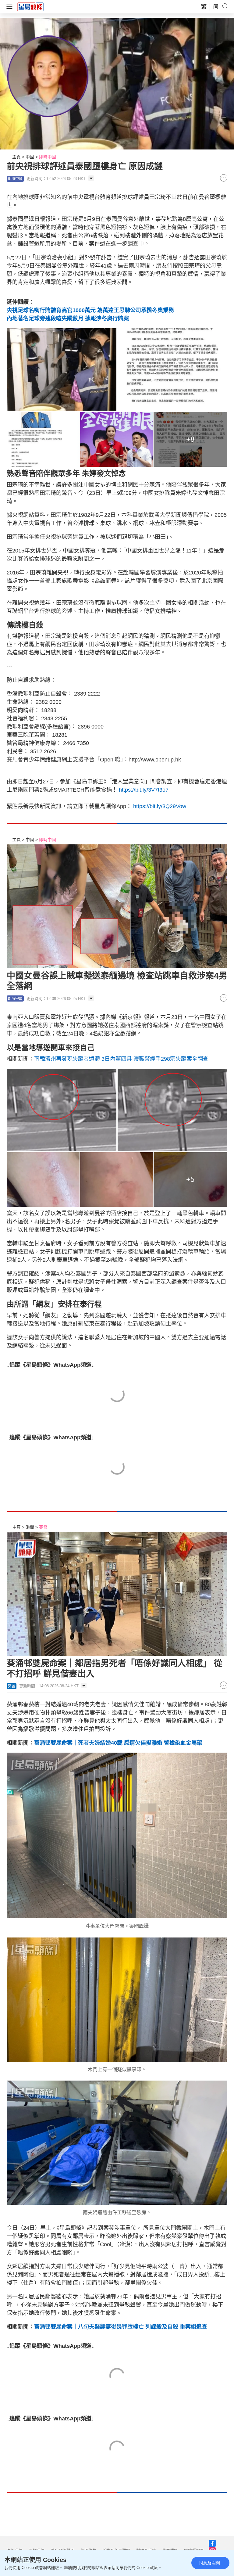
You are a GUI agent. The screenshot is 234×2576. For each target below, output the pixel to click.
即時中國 (48, 157)
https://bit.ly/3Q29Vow (160, 806)
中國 (30, 157)
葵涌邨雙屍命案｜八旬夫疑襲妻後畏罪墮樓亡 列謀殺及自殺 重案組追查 (121, 2327)
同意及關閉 (209, 2563)
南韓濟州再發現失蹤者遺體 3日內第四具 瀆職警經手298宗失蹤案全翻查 (121, 1059)
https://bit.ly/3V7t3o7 (144, 790)
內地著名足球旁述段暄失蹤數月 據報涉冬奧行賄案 (68, 318)
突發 (43, 1527)
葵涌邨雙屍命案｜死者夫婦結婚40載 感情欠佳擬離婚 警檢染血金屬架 (118, 1743)
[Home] (30, 6)
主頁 (16, 157)
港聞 (30, 1527)
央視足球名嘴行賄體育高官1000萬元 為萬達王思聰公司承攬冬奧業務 (90, 310)
